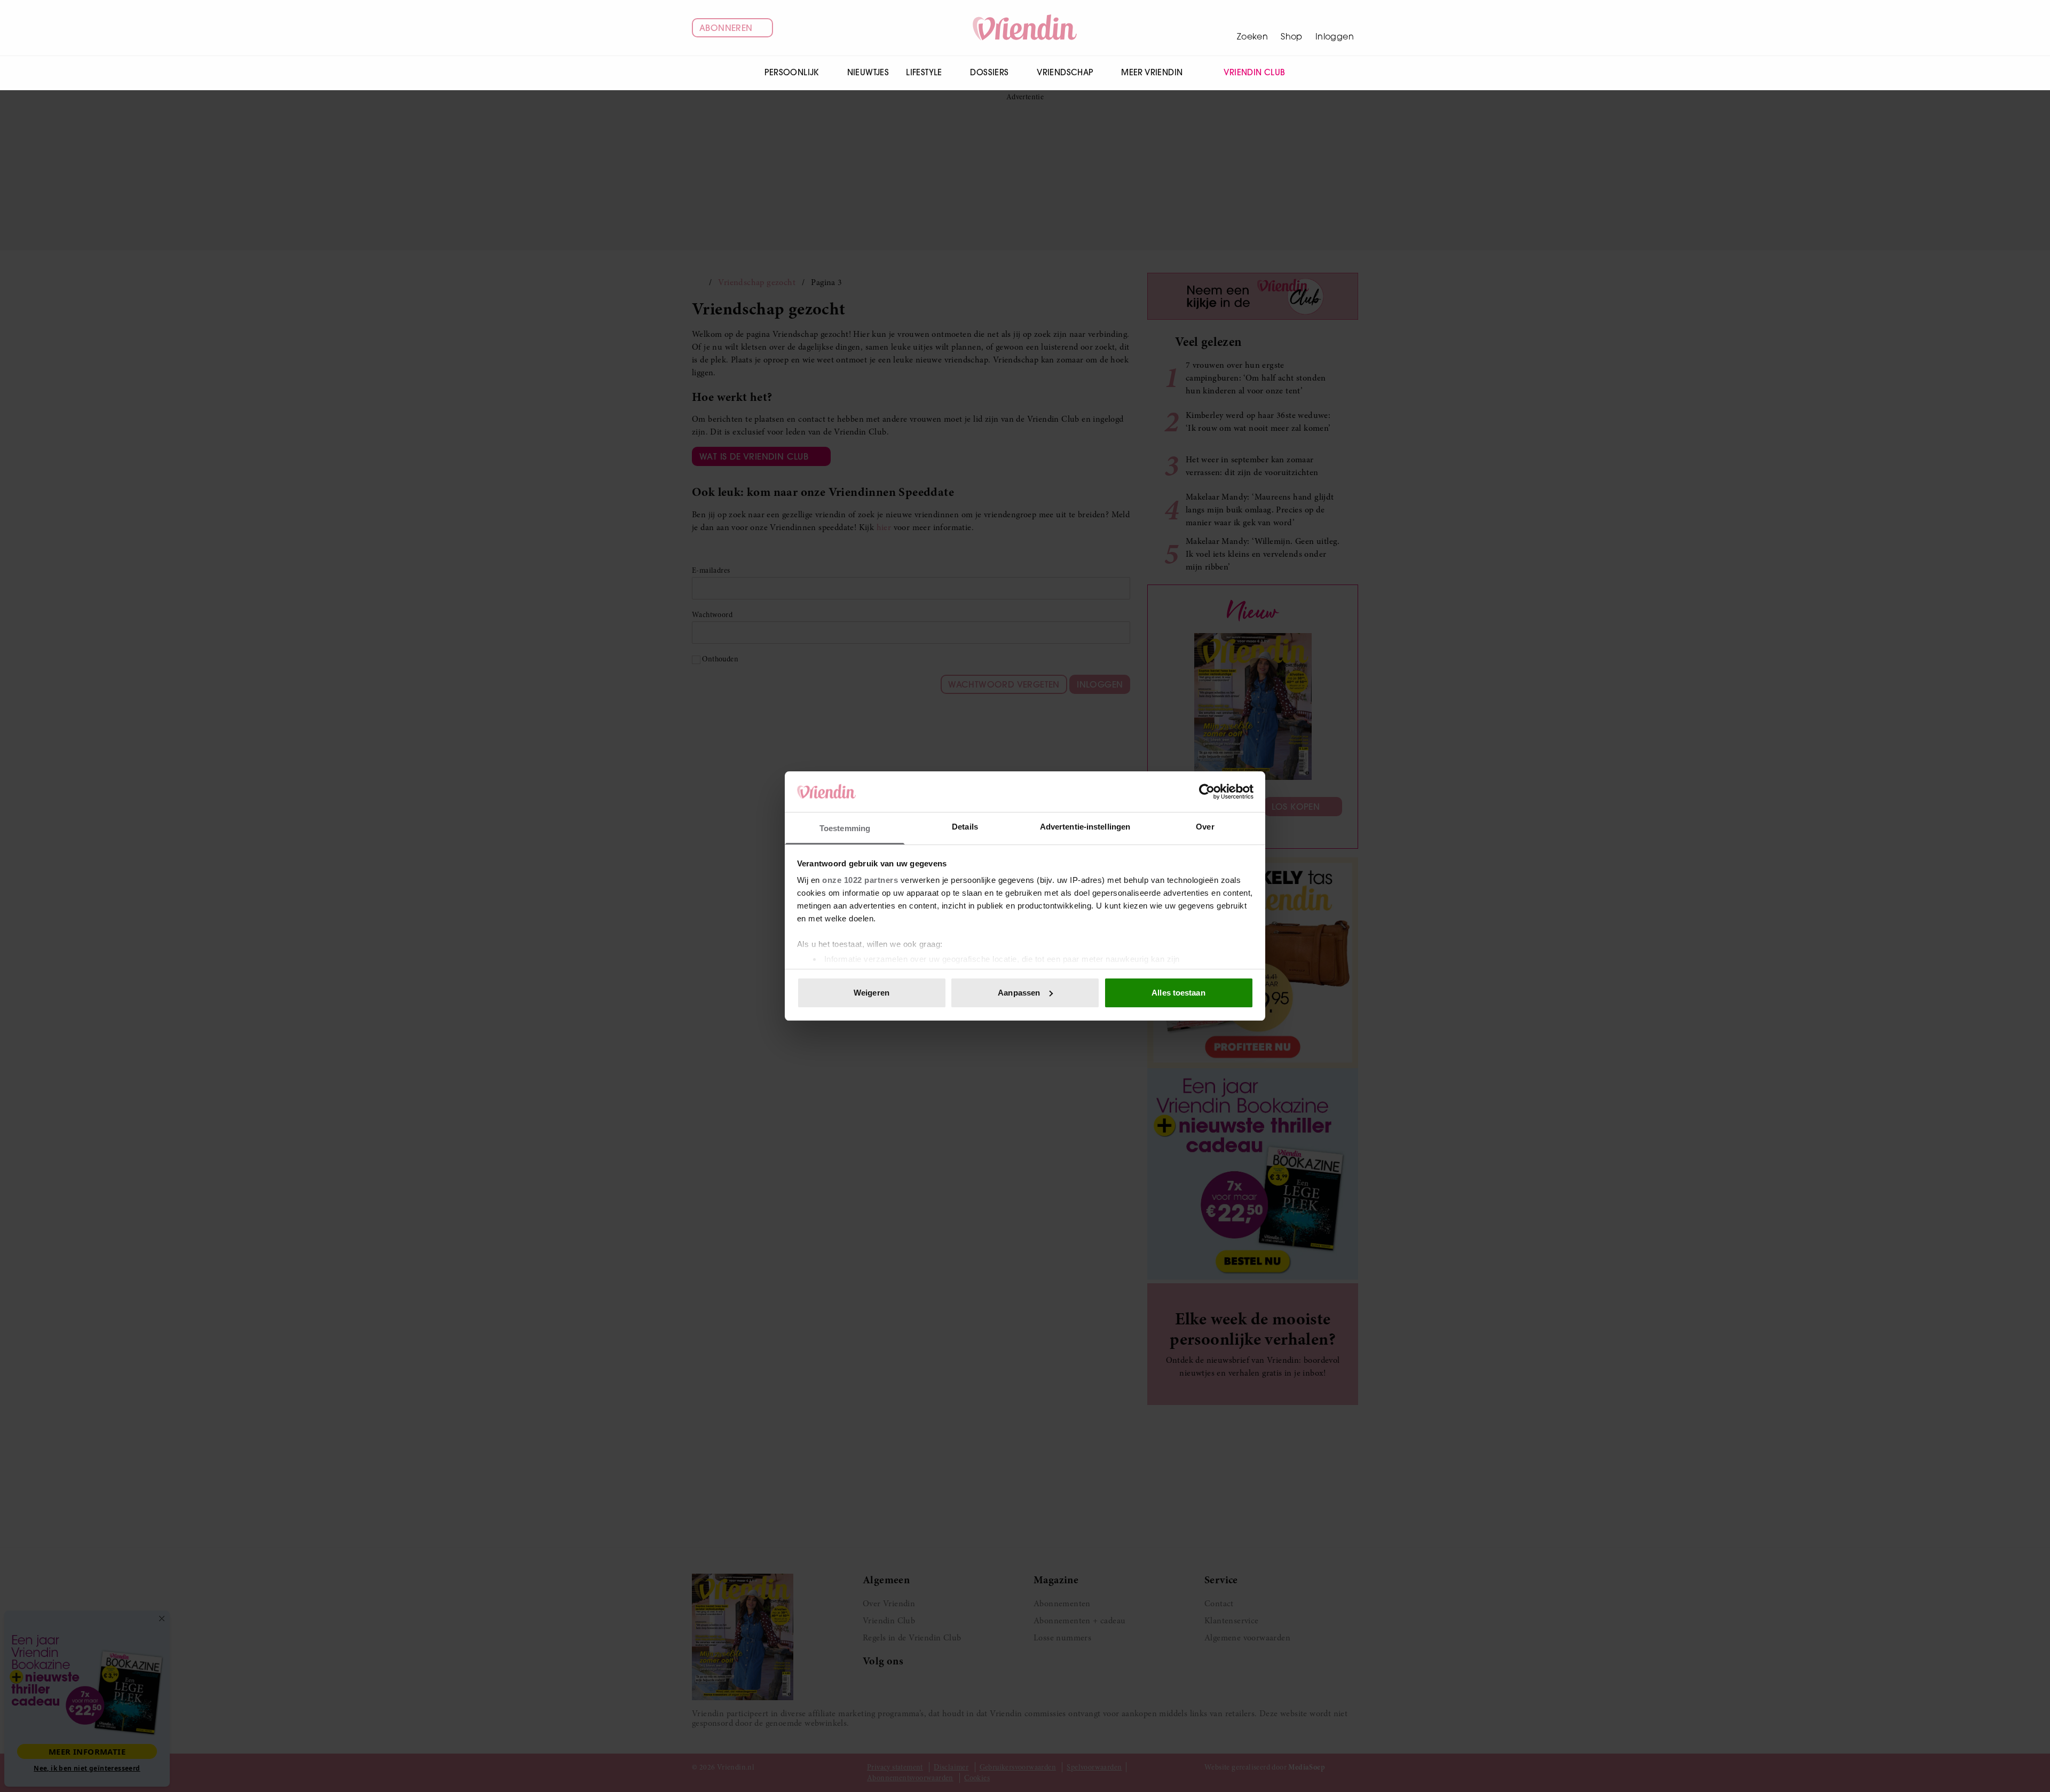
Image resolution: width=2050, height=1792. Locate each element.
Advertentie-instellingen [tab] (1085, 827)
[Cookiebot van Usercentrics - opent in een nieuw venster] (1207, 792)
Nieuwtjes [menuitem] (868, 72)
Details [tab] (965, 827)
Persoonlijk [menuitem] (791, 72)
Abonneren (726, 28)
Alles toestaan (1178, 993)
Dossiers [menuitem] (989, 72)
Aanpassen (1019, 993)
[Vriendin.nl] (1025, 28)
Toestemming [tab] (845, 828)
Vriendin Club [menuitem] (1254, 72)
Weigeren (872, 993)
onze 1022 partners (860, 880)
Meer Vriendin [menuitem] (1152, 72)
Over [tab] (1205, 827)
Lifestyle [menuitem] (924, 72)
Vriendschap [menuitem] (1065, 72)
